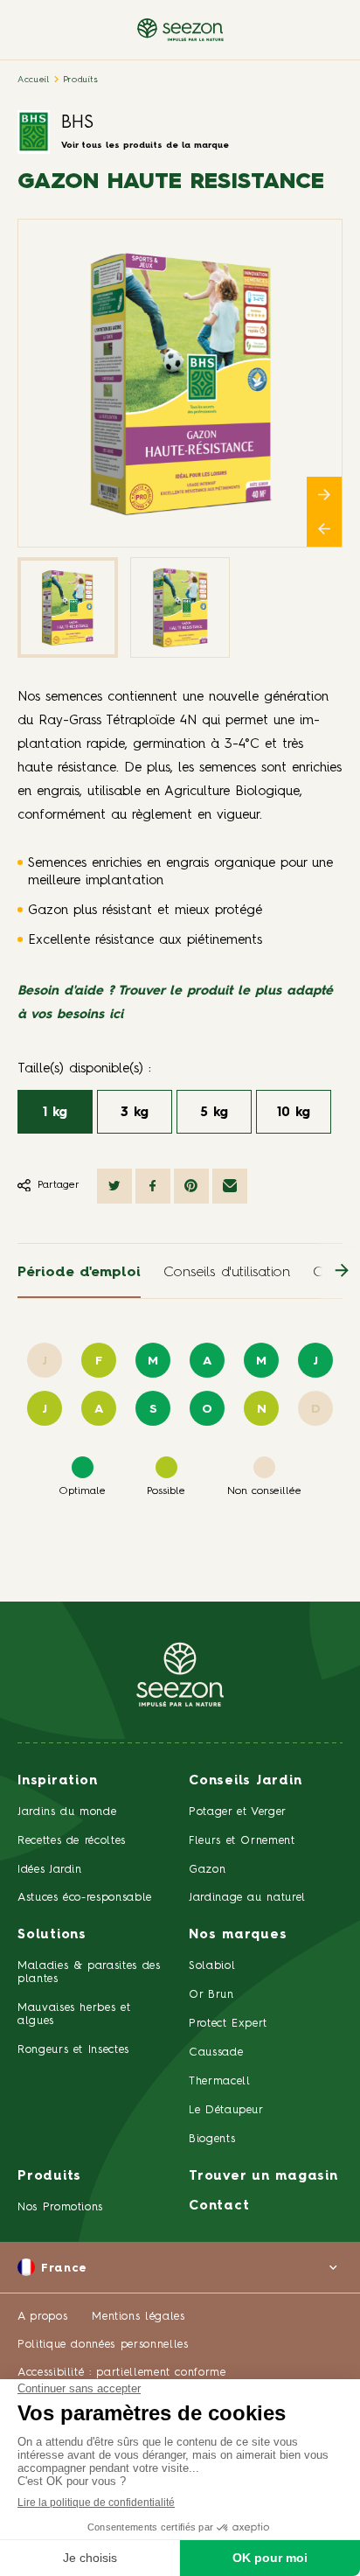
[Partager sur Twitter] (114, 1186)
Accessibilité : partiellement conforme (122, 2373)
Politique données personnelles (103, 2345)
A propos (42, 2317)
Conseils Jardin (245, 1781)
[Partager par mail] (230, 1186)
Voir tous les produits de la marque (145, 145)
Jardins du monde (67, 1812)
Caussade (216, 2052)
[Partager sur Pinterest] (191, 1186)
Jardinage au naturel (247, 1898)
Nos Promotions (60, 2207)
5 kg (214, 1113)
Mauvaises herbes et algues (74, 2014)
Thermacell (220, 2081)
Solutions (52, 1935)
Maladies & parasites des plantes (89, 1972)
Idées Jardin (50, 1870)
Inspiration (57, 1781)
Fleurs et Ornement (242, 1841)
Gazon (207, 1870)
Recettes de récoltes (72, 1841)
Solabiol (212, 1966)
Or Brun (211, 1995)
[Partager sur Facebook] (153, 1186)
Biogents (212, 2139)
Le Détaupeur (226, 2110)
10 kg (294, 1113)
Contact (219, 2206)
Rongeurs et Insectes (73, 2050)
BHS (77, 123)
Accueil (34, 80)
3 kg (135, 1113)
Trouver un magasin (263, 2177)
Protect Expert (228, 2024)
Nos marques (238, 1935)
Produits (81, 80)
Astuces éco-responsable (85, 1898)
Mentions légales (138, 2317)
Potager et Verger (238, 1812)
